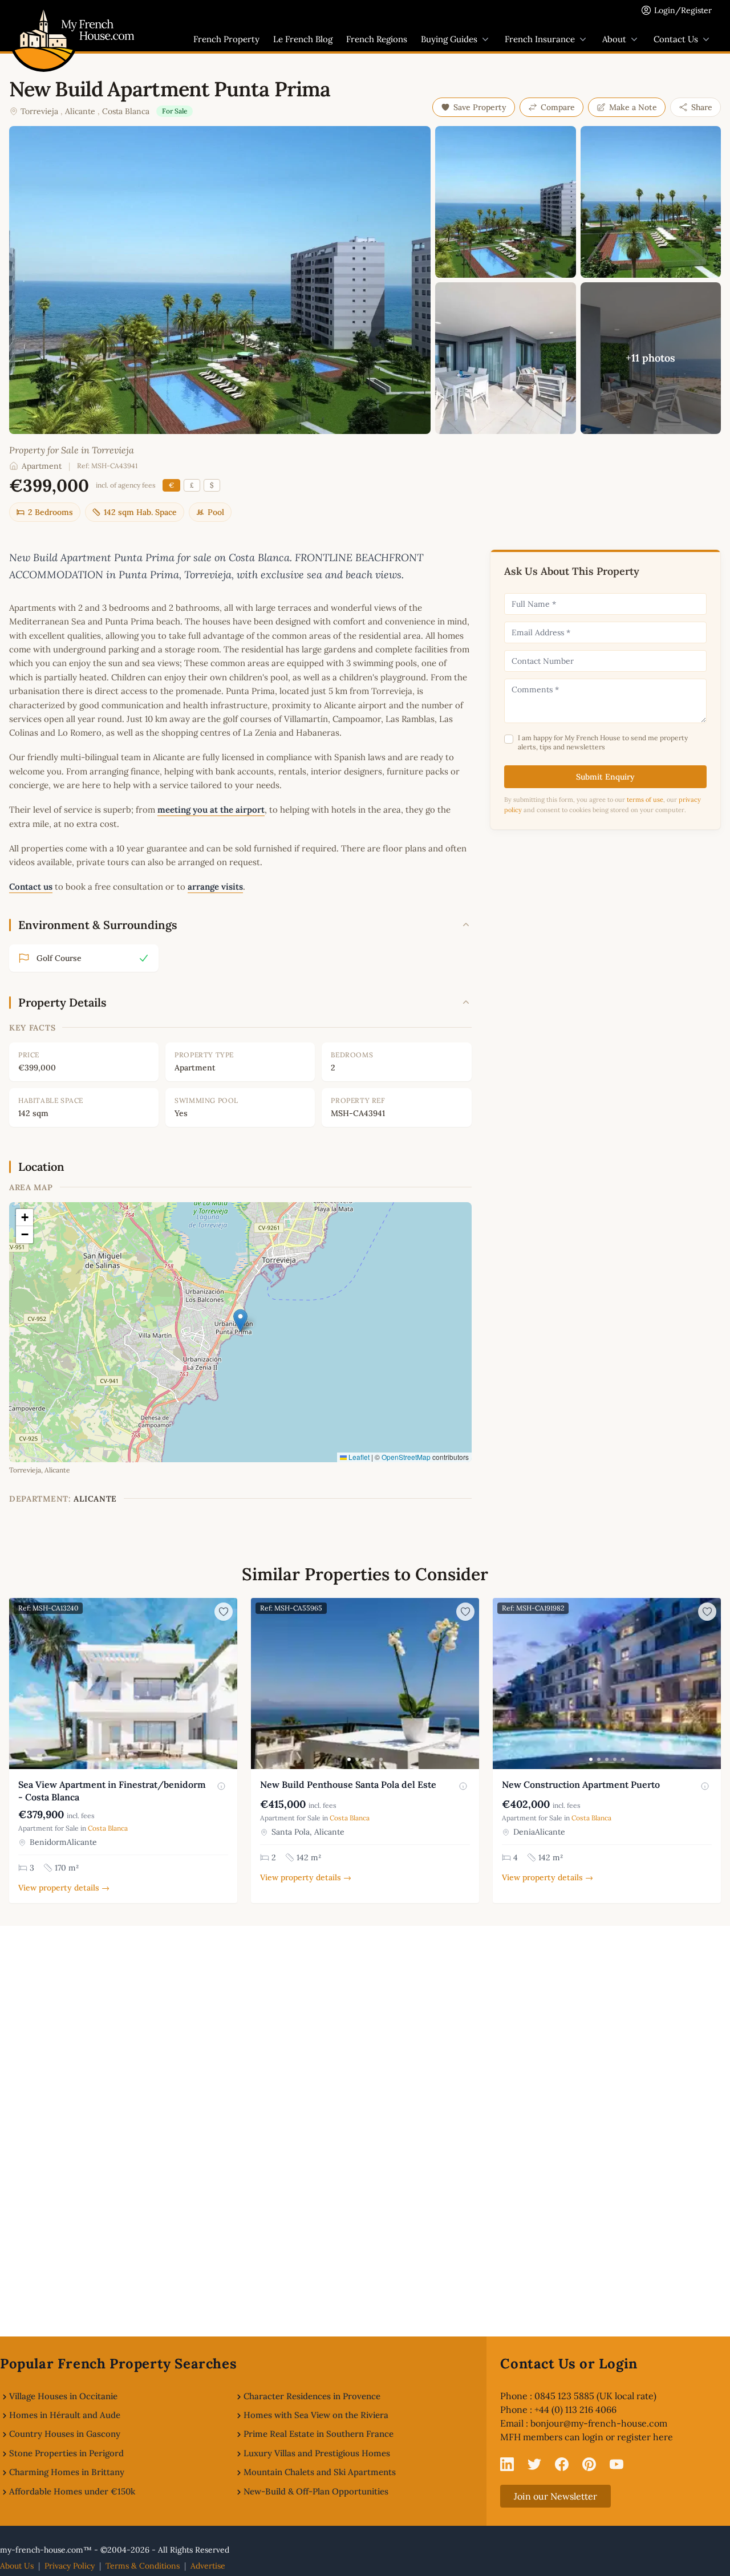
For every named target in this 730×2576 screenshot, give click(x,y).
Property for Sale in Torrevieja (72, 450)
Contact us (31, 887)
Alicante (80, 111)
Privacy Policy (70, 2566)
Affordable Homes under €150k (72, 2491)
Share (702, 107)
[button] (240, 1321)
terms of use (645, 800)
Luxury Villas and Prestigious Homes (317, 2453)
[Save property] (224, 1612)
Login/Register (683, 10)
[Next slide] (227, 1683)
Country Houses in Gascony (65, 2434)
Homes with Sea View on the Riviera (316, 2415)
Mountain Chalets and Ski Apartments (320, 2472)
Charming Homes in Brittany (67, 2472)
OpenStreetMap (406, 1457)
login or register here (628, 2437)
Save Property (480, 107)
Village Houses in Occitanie (63, 2396)
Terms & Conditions (143, 2566)
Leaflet (358, 1457)
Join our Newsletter (555, 2496)
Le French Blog (303, 39)
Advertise (208, 2566)
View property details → (64, 1888)
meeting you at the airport (211, 810)
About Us (17, 2566)
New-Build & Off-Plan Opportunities (316, 2491)
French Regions (377, 39)
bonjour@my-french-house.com (599, 2423)
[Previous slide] (19, 1683)
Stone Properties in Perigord (66, 2453)
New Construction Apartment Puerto (581, 1784)
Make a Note (633, 107)
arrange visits (215, 887)
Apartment (42, 466)
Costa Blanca (126, 111)
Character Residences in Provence (312, 2396)
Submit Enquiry (605, 777)
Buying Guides (449, 39)
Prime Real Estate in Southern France (319, 2434)
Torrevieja (39, 111)
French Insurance (540, 39)
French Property (226, 39)
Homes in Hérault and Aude (65, 2415)
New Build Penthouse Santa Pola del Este (348, 1784)
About (614, 39)
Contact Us (676, 39)
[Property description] (221, 1786)
